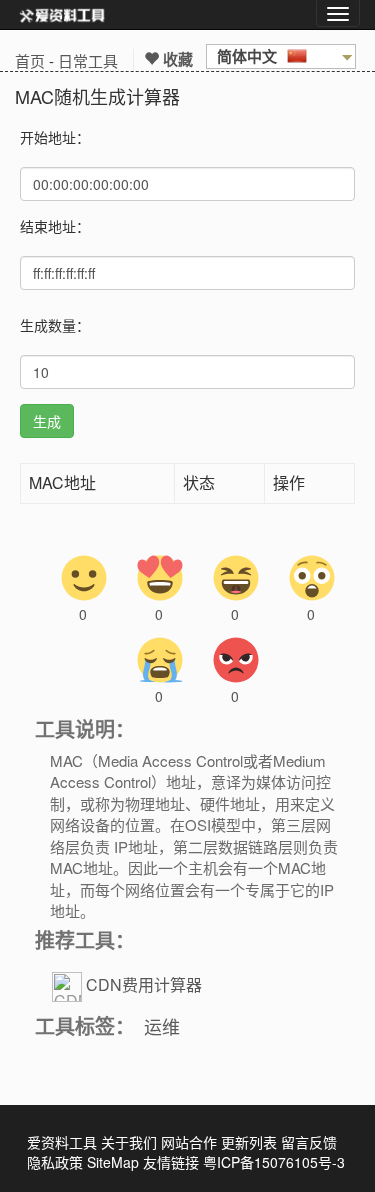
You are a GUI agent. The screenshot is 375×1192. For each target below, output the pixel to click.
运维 (162, 1026)
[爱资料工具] (62, 15)
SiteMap (113, 1162)
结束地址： (55, 226)
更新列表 (249, 1142)
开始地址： (55, 137)
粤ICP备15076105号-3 (274, 1162)
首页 (30, 60)
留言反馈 (309, 1142)
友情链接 (171, 1162)
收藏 (176, 59)
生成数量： (55, 325)
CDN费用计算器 (144, 985)
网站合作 (189, 1142)
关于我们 (129, 1142)
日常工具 (88, 60)
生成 (47, 421)
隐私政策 (55, 1162)
